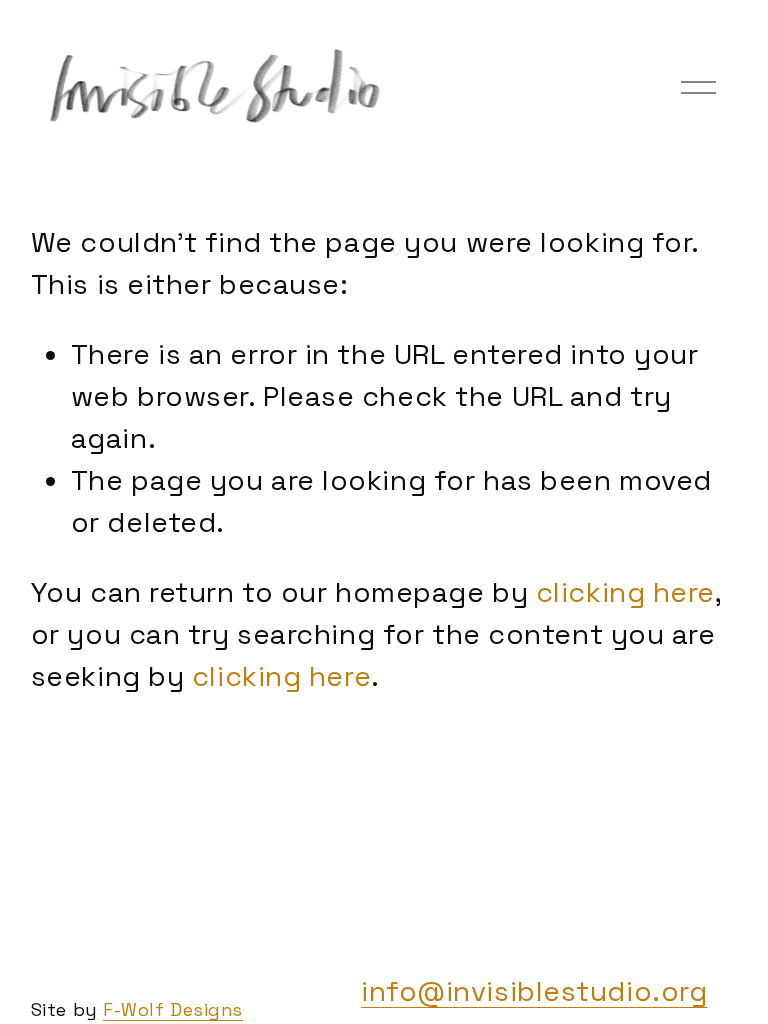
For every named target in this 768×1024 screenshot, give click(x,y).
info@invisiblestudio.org (534, 991)
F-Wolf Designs (173, 1009)
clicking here (625, 592)
